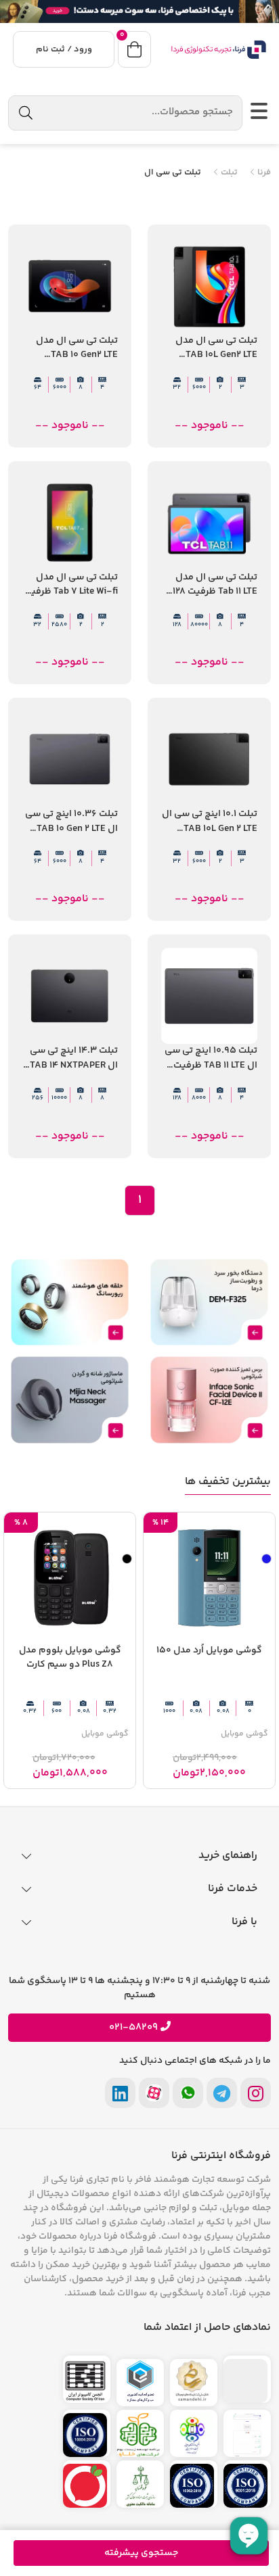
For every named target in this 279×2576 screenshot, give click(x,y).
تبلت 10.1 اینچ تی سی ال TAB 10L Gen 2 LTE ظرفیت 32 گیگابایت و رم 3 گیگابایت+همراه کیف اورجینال (210, 822)
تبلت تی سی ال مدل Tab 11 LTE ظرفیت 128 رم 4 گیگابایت (215, 585)
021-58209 (133, 2028)
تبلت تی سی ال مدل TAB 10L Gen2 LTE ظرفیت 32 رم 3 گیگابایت (216, 349)
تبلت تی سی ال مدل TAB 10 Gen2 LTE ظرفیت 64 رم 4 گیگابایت (77, 349)
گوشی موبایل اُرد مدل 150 (209, 1651)
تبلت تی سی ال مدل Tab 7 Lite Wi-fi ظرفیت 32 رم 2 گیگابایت (70, 585)
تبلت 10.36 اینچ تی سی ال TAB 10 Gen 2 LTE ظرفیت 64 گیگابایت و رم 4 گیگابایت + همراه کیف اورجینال (71, 822)
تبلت (228, 173)
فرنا (263, 173)
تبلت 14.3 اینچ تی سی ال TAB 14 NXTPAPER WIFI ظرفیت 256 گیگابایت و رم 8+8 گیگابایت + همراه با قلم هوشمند (74, 1058)
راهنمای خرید (228, 1856)
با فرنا (244, 1922)
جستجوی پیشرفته (141, 2553)
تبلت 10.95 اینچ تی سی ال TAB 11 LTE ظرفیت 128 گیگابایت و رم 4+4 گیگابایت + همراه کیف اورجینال (211, 1058)
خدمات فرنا (233, 1889)
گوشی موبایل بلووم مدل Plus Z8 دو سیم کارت (70, 1658)
